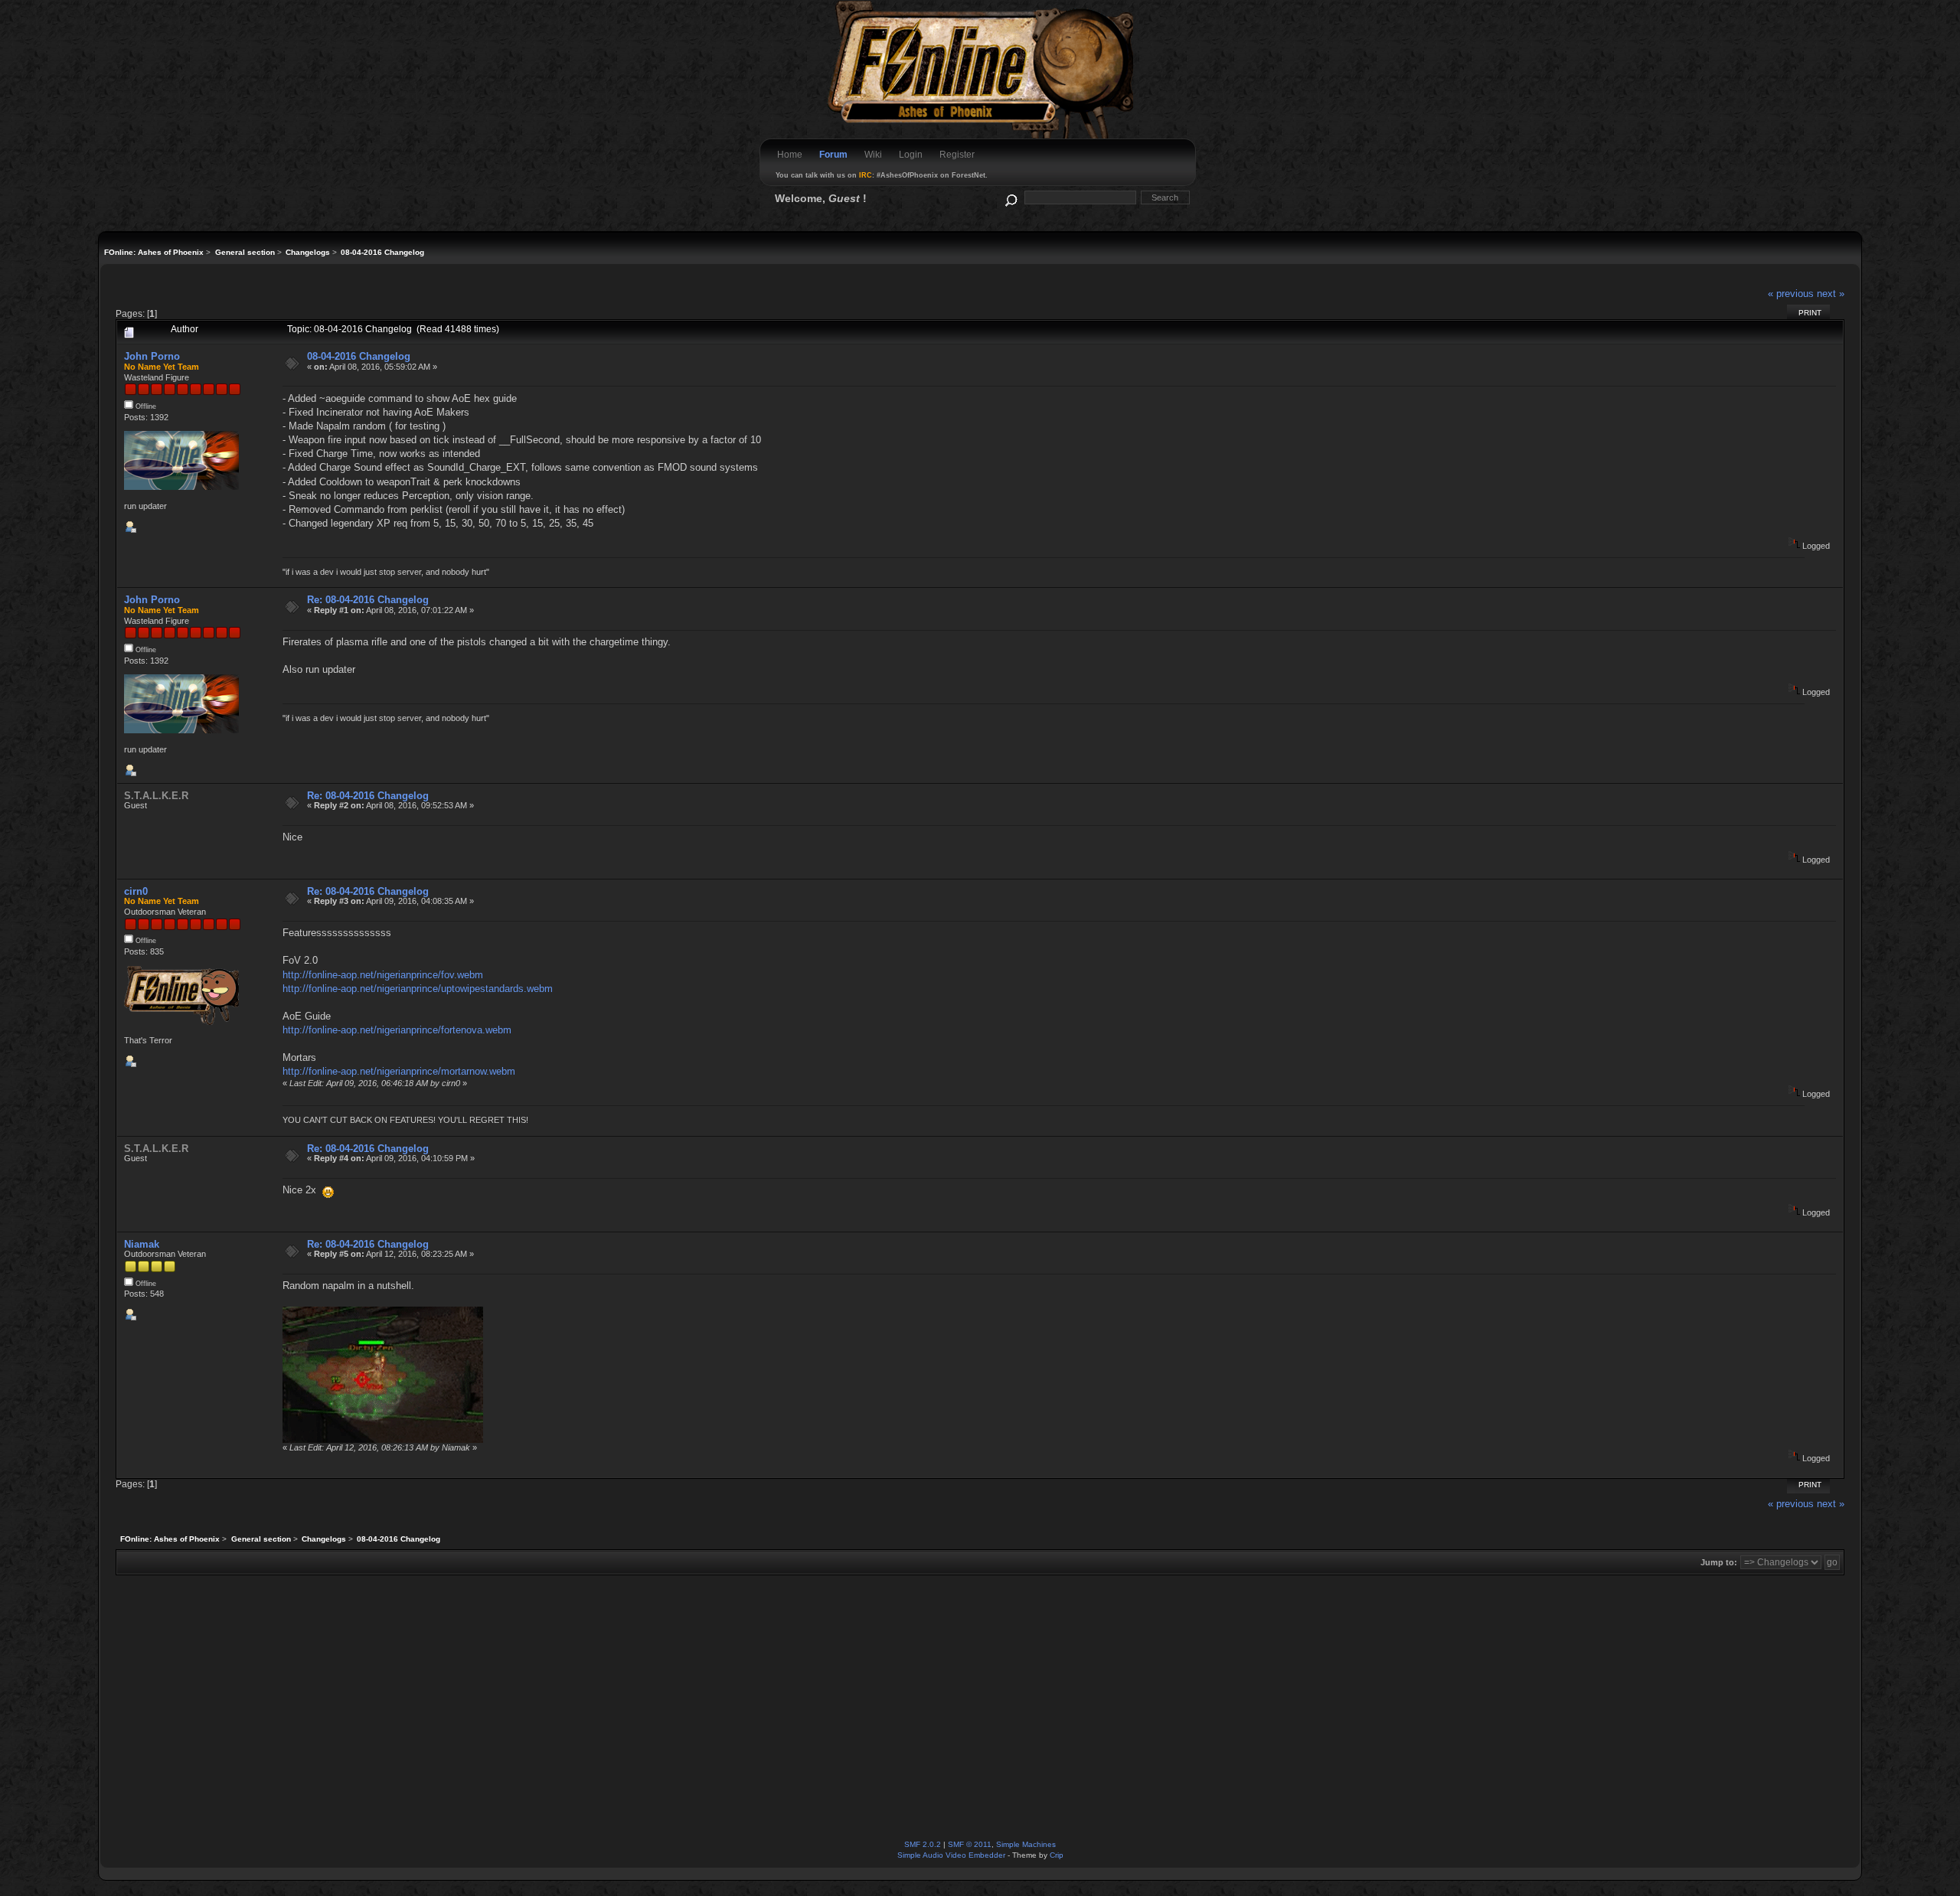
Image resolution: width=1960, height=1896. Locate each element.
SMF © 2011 (970, 1844)
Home (790, 155)
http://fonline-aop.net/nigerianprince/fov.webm (383, 975)
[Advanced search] (1010, 197)
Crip (1057, 1855)
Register (957, 155)
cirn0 (136, 891)
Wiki (873, 155)
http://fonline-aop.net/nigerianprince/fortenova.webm (397, 1030)
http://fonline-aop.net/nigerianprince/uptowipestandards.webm (418, 989)
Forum (833, 155)
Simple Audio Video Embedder (951, 1855)
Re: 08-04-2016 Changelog (368, 600)
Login (911, 155)
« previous (1791, 294)
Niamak (142, 1244)
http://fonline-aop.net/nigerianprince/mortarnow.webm (399, 1071)
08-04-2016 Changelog (359, 356)
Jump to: (1719, 1562)
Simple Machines (1026, 1844)
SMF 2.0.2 (923, 1844)
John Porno (152, 356)
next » (1831, 294)
